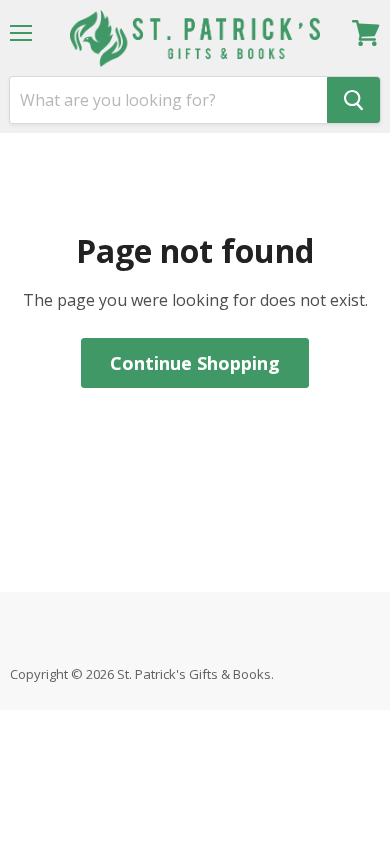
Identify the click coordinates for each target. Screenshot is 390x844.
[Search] (353, 100)
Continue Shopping (195, 363)
